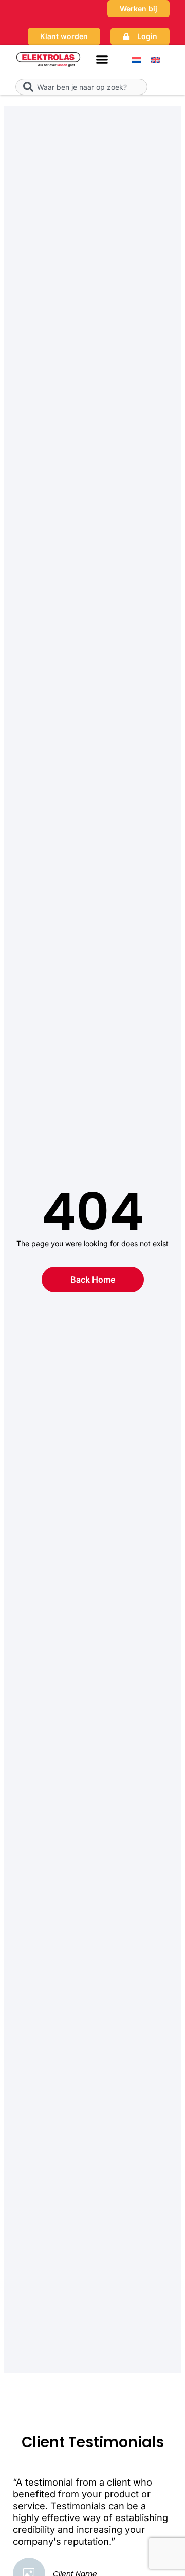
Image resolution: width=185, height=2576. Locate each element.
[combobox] (81, 87)
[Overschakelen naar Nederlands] (136, 59)
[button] (102, 60)
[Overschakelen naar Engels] (156, 59)
